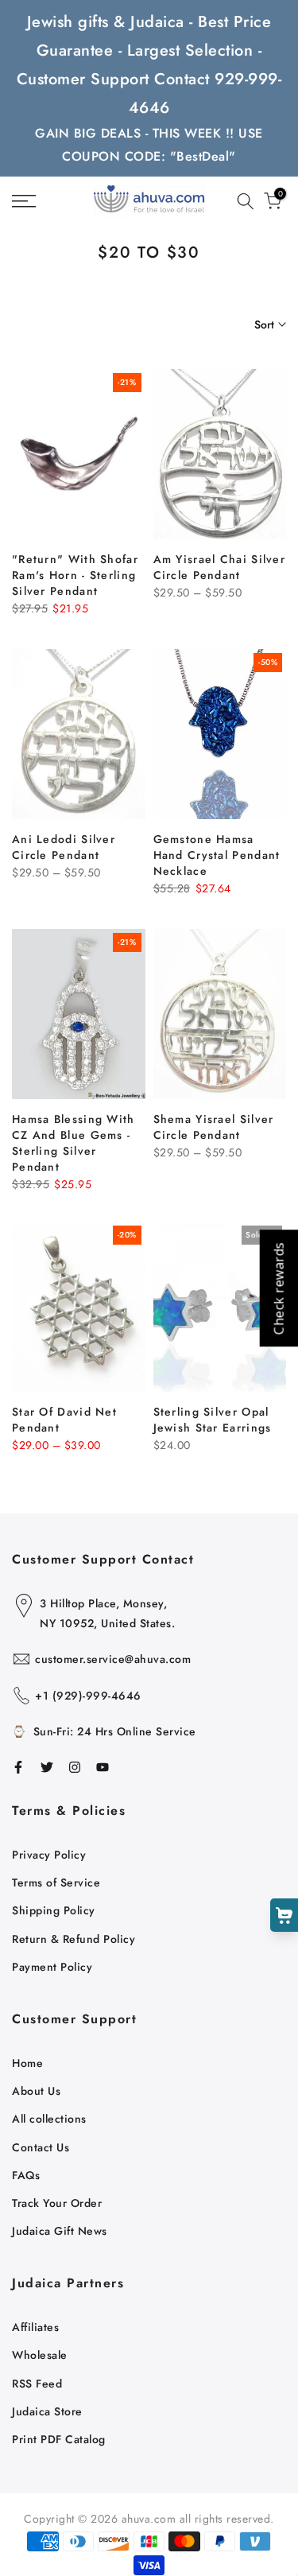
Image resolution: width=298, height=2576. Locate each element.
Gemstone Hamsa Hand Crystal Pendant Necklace (217, 855)
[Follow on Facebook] (18, 1767)
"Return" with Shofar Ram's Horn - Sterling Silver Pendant (75, 575)
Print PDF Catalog (59, 2439)
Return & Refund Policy (74, 1939)
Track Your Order (57, 2203)
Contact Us (41, 2147)
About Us (36, 2091)
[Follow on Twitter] (47, 1767)
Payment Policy (52, 1967)
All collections (49, 2119)
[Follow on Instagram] (75, 1767)
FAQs (26, 2175)
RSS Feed (37, 2384)
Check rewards (278, 1288)
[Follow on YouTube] (103, 1767)
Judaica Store (47, 2411)
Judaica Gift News (60, 2231)
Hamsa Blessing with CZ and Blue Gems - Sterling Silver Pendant (74, 1143)
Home (27, 2063)
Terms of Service (56, 1882)
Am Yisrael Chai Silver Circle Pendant (220, 567)
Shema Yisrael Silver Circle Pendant (214, 1127)
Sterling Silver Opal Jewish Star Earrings (213, 1420)
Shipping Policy (54, 1910)
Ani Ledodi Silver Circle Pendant (64, 847)
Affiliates (35, 2327)
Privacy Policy (49, 1855)
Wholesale (40, 2355)
